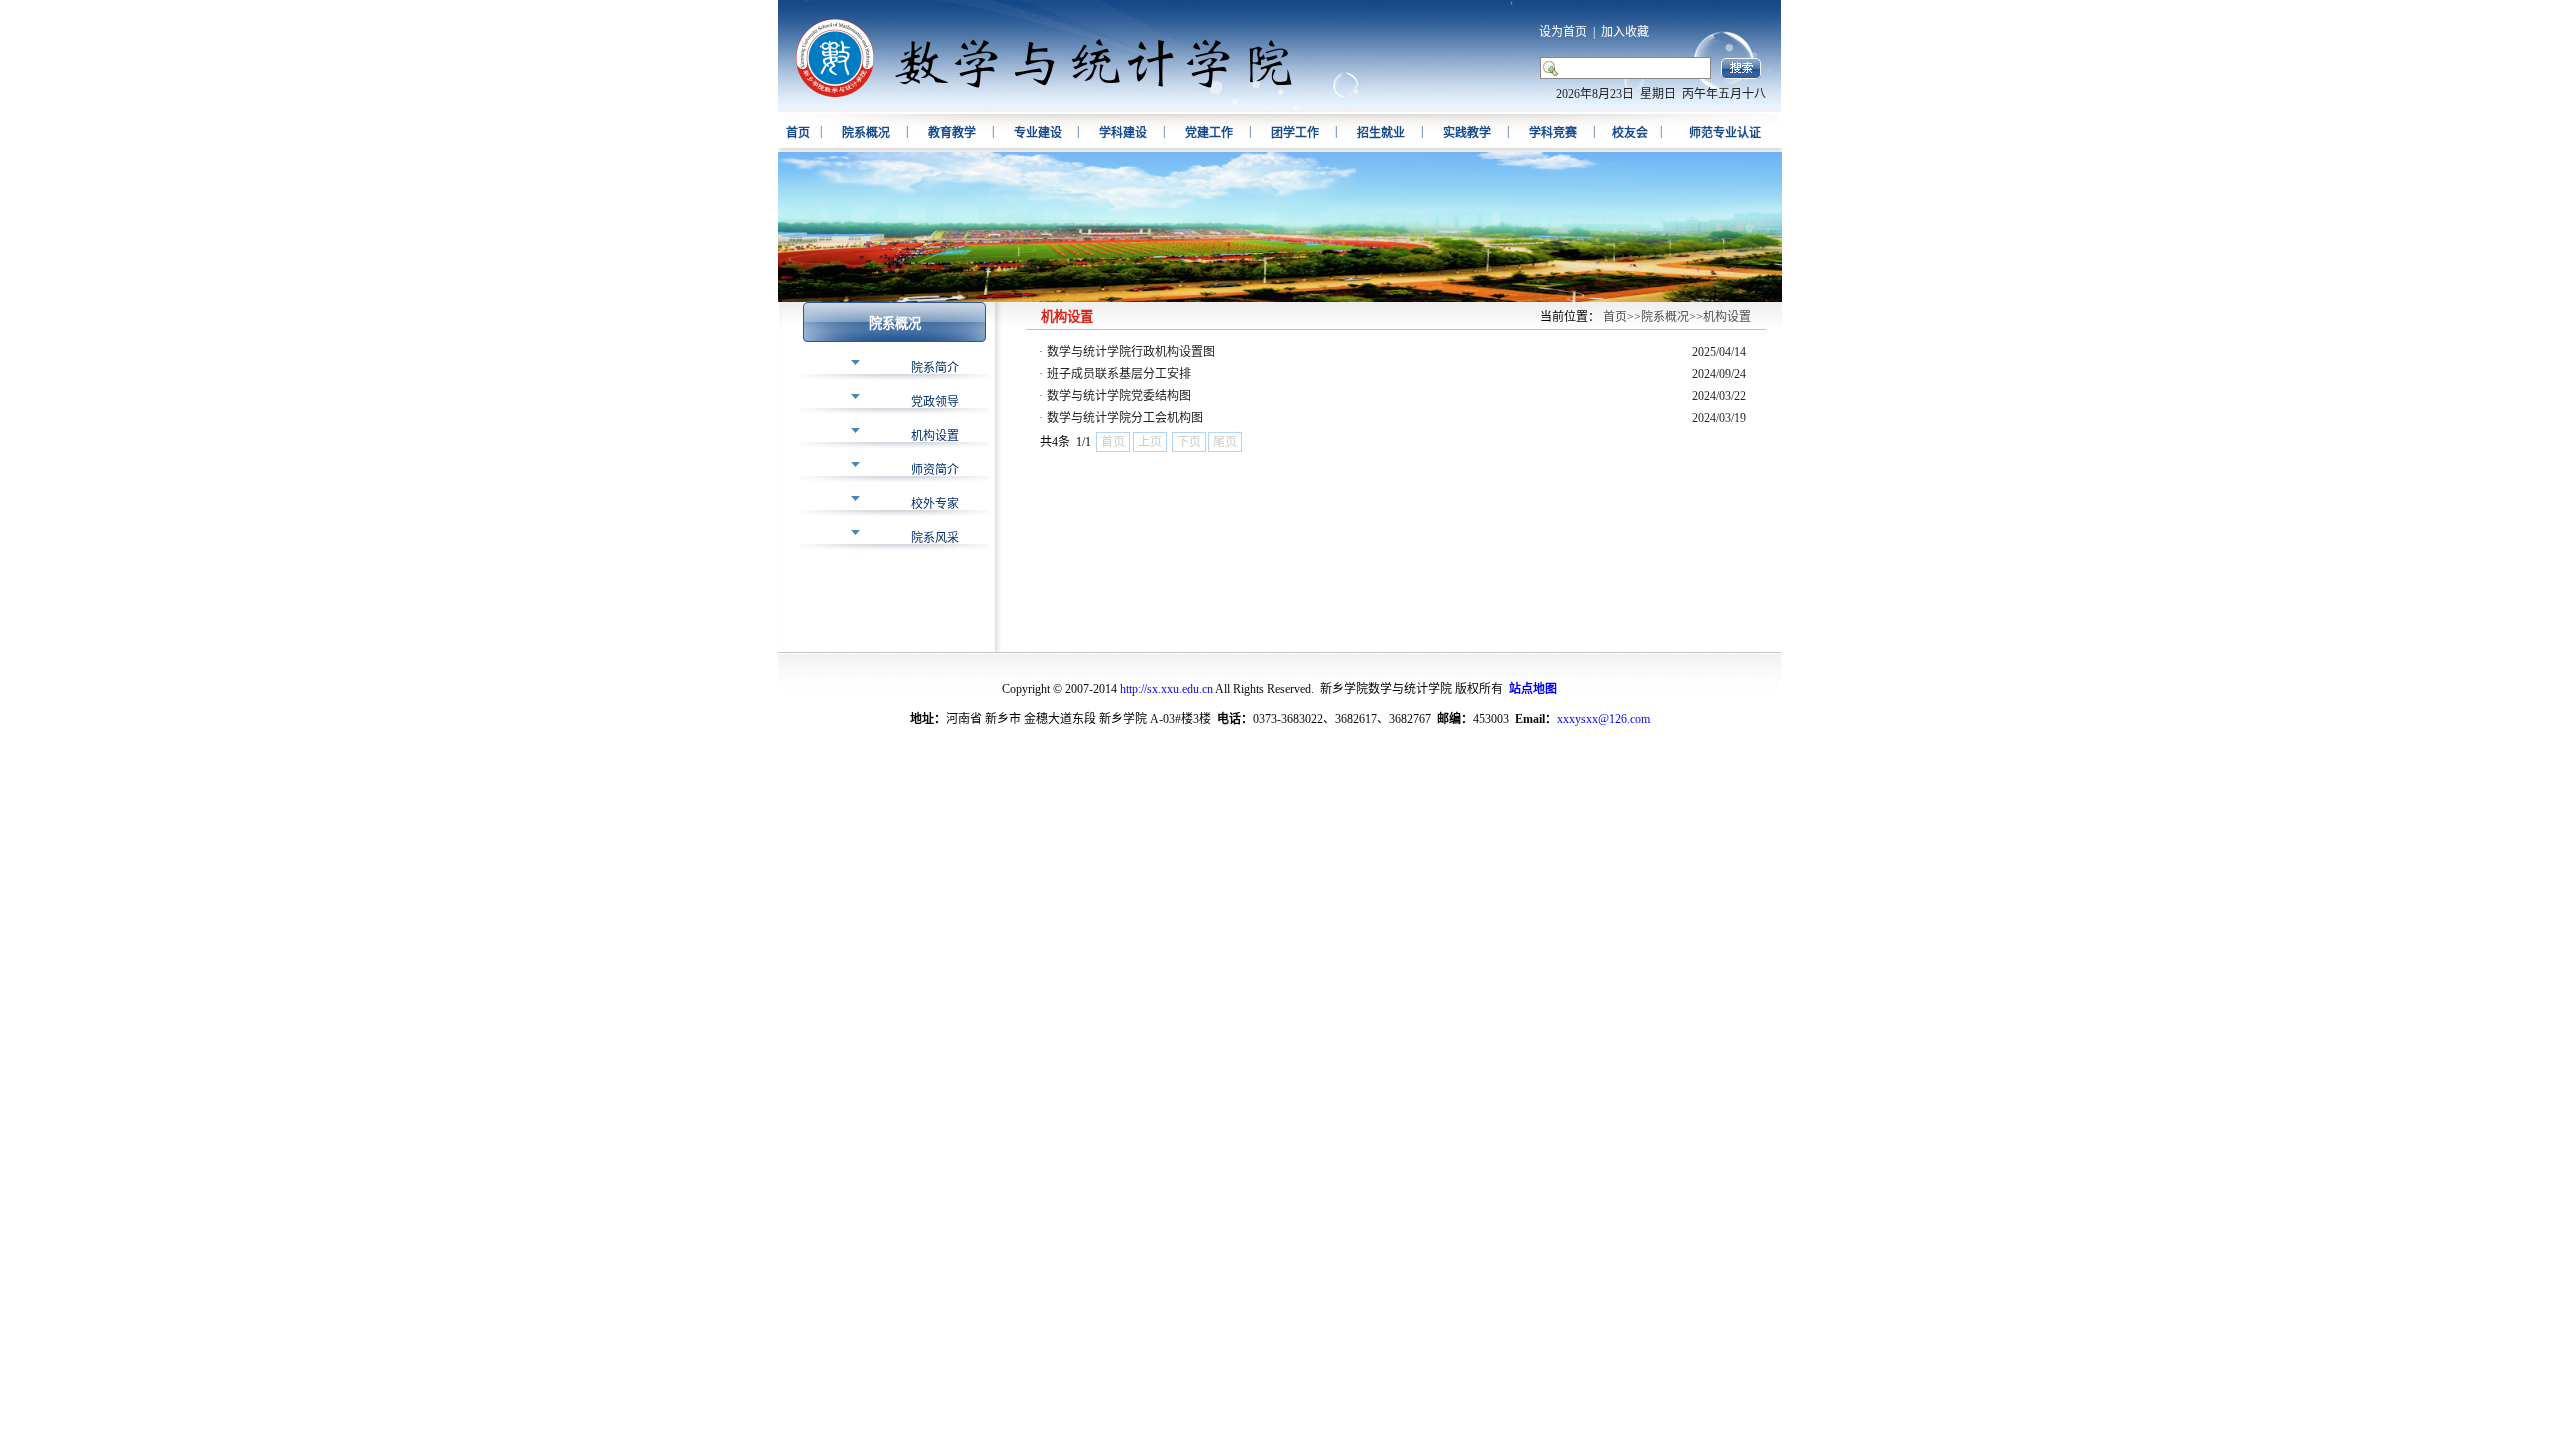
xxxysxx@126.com (1603, 719)
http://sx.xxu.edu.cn (1166, 689)
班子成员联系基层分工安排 (1119, 374)
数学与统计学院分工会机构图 (1125, 418)
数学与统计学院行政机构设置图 (1131, 352)
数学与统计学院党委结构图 (1119, 396)
